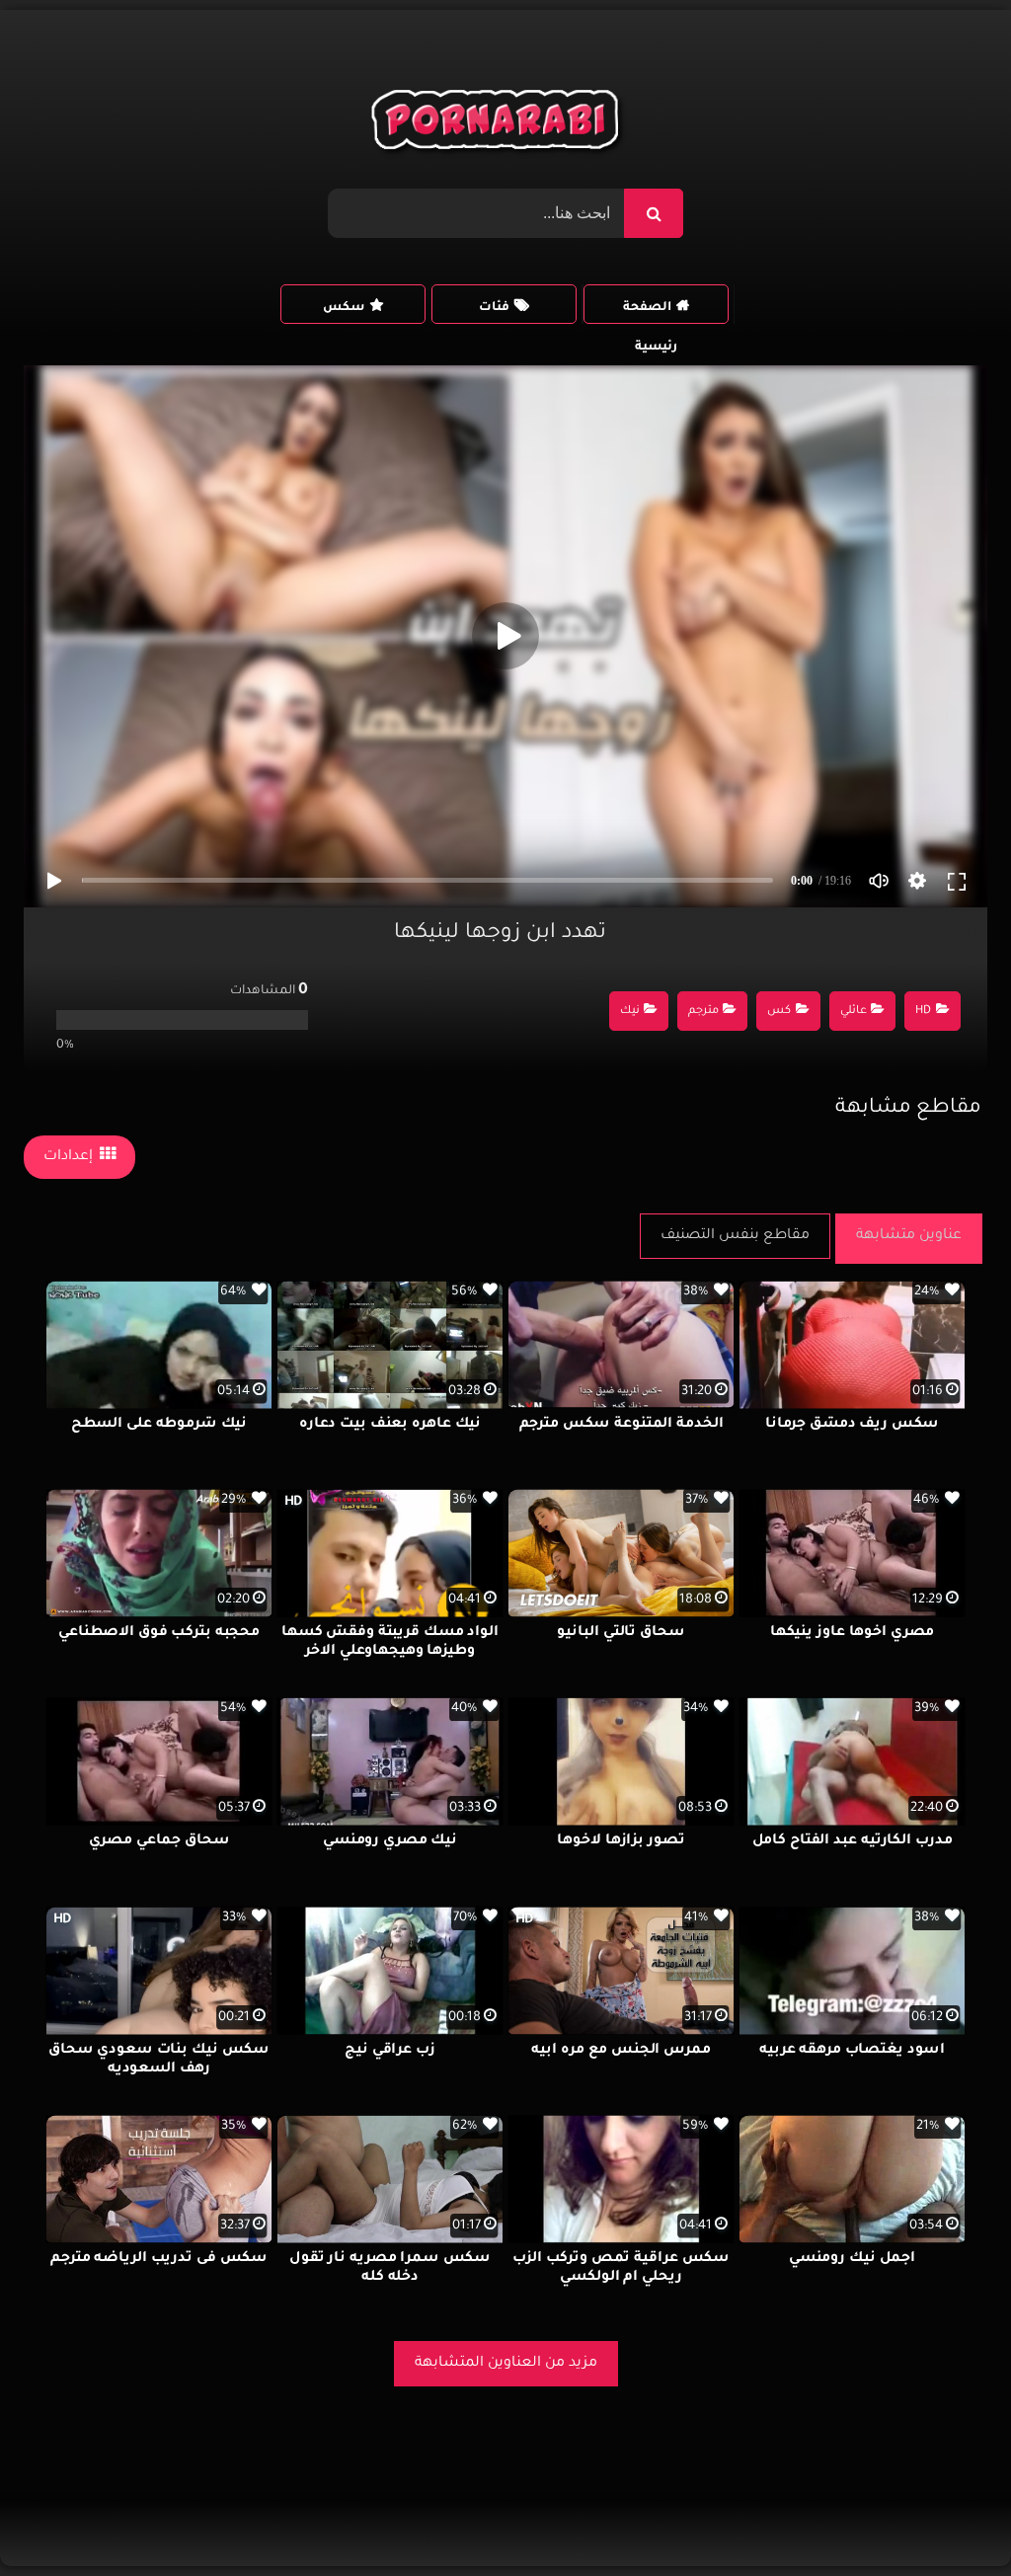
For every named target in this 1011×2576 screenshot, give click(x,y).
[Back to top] (948, 2517)
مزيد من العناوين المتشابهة (506, 2364)
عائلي (854, 1012)
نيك (630, 1012)
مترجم (703, 1012)
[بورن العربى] (498, 124)
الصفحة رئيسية (650, 312)
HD (923, 1012)
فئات (494, 308)
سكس (344, 308)
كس (779, 1012)
